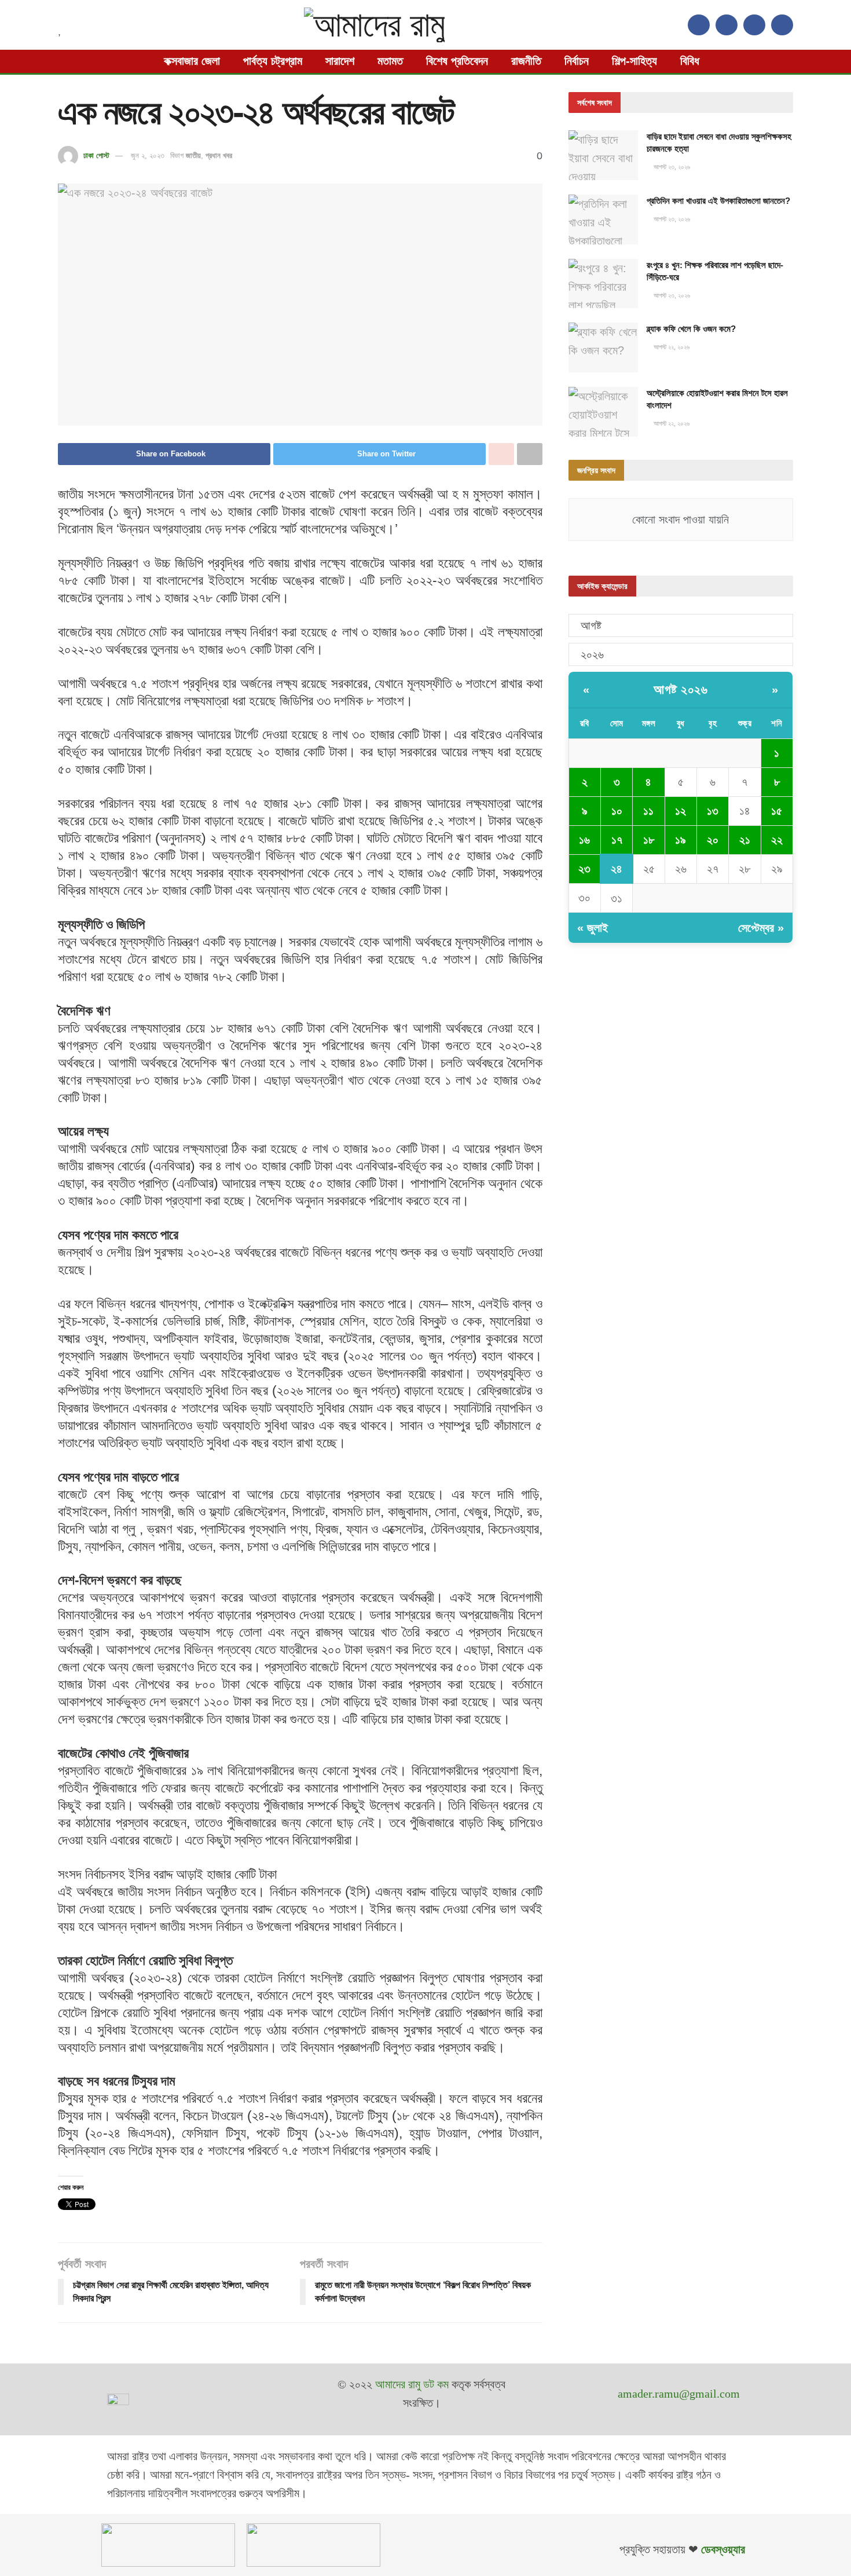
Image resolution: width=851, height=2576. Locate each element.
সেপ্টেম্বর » (761, 928)
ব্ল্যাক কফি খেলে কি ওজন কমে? (691, 329)
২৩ (584, 869)
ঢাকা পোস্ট (96, 155)
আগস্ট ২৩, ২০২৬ (671, 167)
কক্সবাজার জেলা (192, 61)
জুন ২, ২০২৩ (148, 155)
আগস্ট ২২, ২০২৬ (671, 347)
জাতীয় (193, 155)
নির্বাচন (577, 61)
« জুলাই (593, 928)
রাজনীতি (526, 61)
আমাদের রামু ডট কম (412, 2384)
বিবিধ (690, 61)
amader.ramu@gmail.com (679, 2394)
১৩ (713, 811)
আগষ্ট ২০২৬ (681, 689)
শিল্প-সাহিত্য (634, 61)
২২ (777, 840)
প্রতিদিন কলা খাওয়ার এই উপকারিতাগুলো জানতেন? (718, 201)
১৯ (681, 840)
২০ (713, 840)
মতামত (390, 61)
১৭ (617, 840)
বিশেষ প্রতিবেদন (457, 61)
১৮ (649, 840)
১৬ (584, 840)
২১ (745, 840)
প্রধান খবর (219, 155)
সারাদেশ (340, 61)
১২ (681, 811)
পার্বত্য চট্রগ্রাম (273, 61)
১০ (617, 811)
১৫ (777, 811)
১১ (648, 811)
